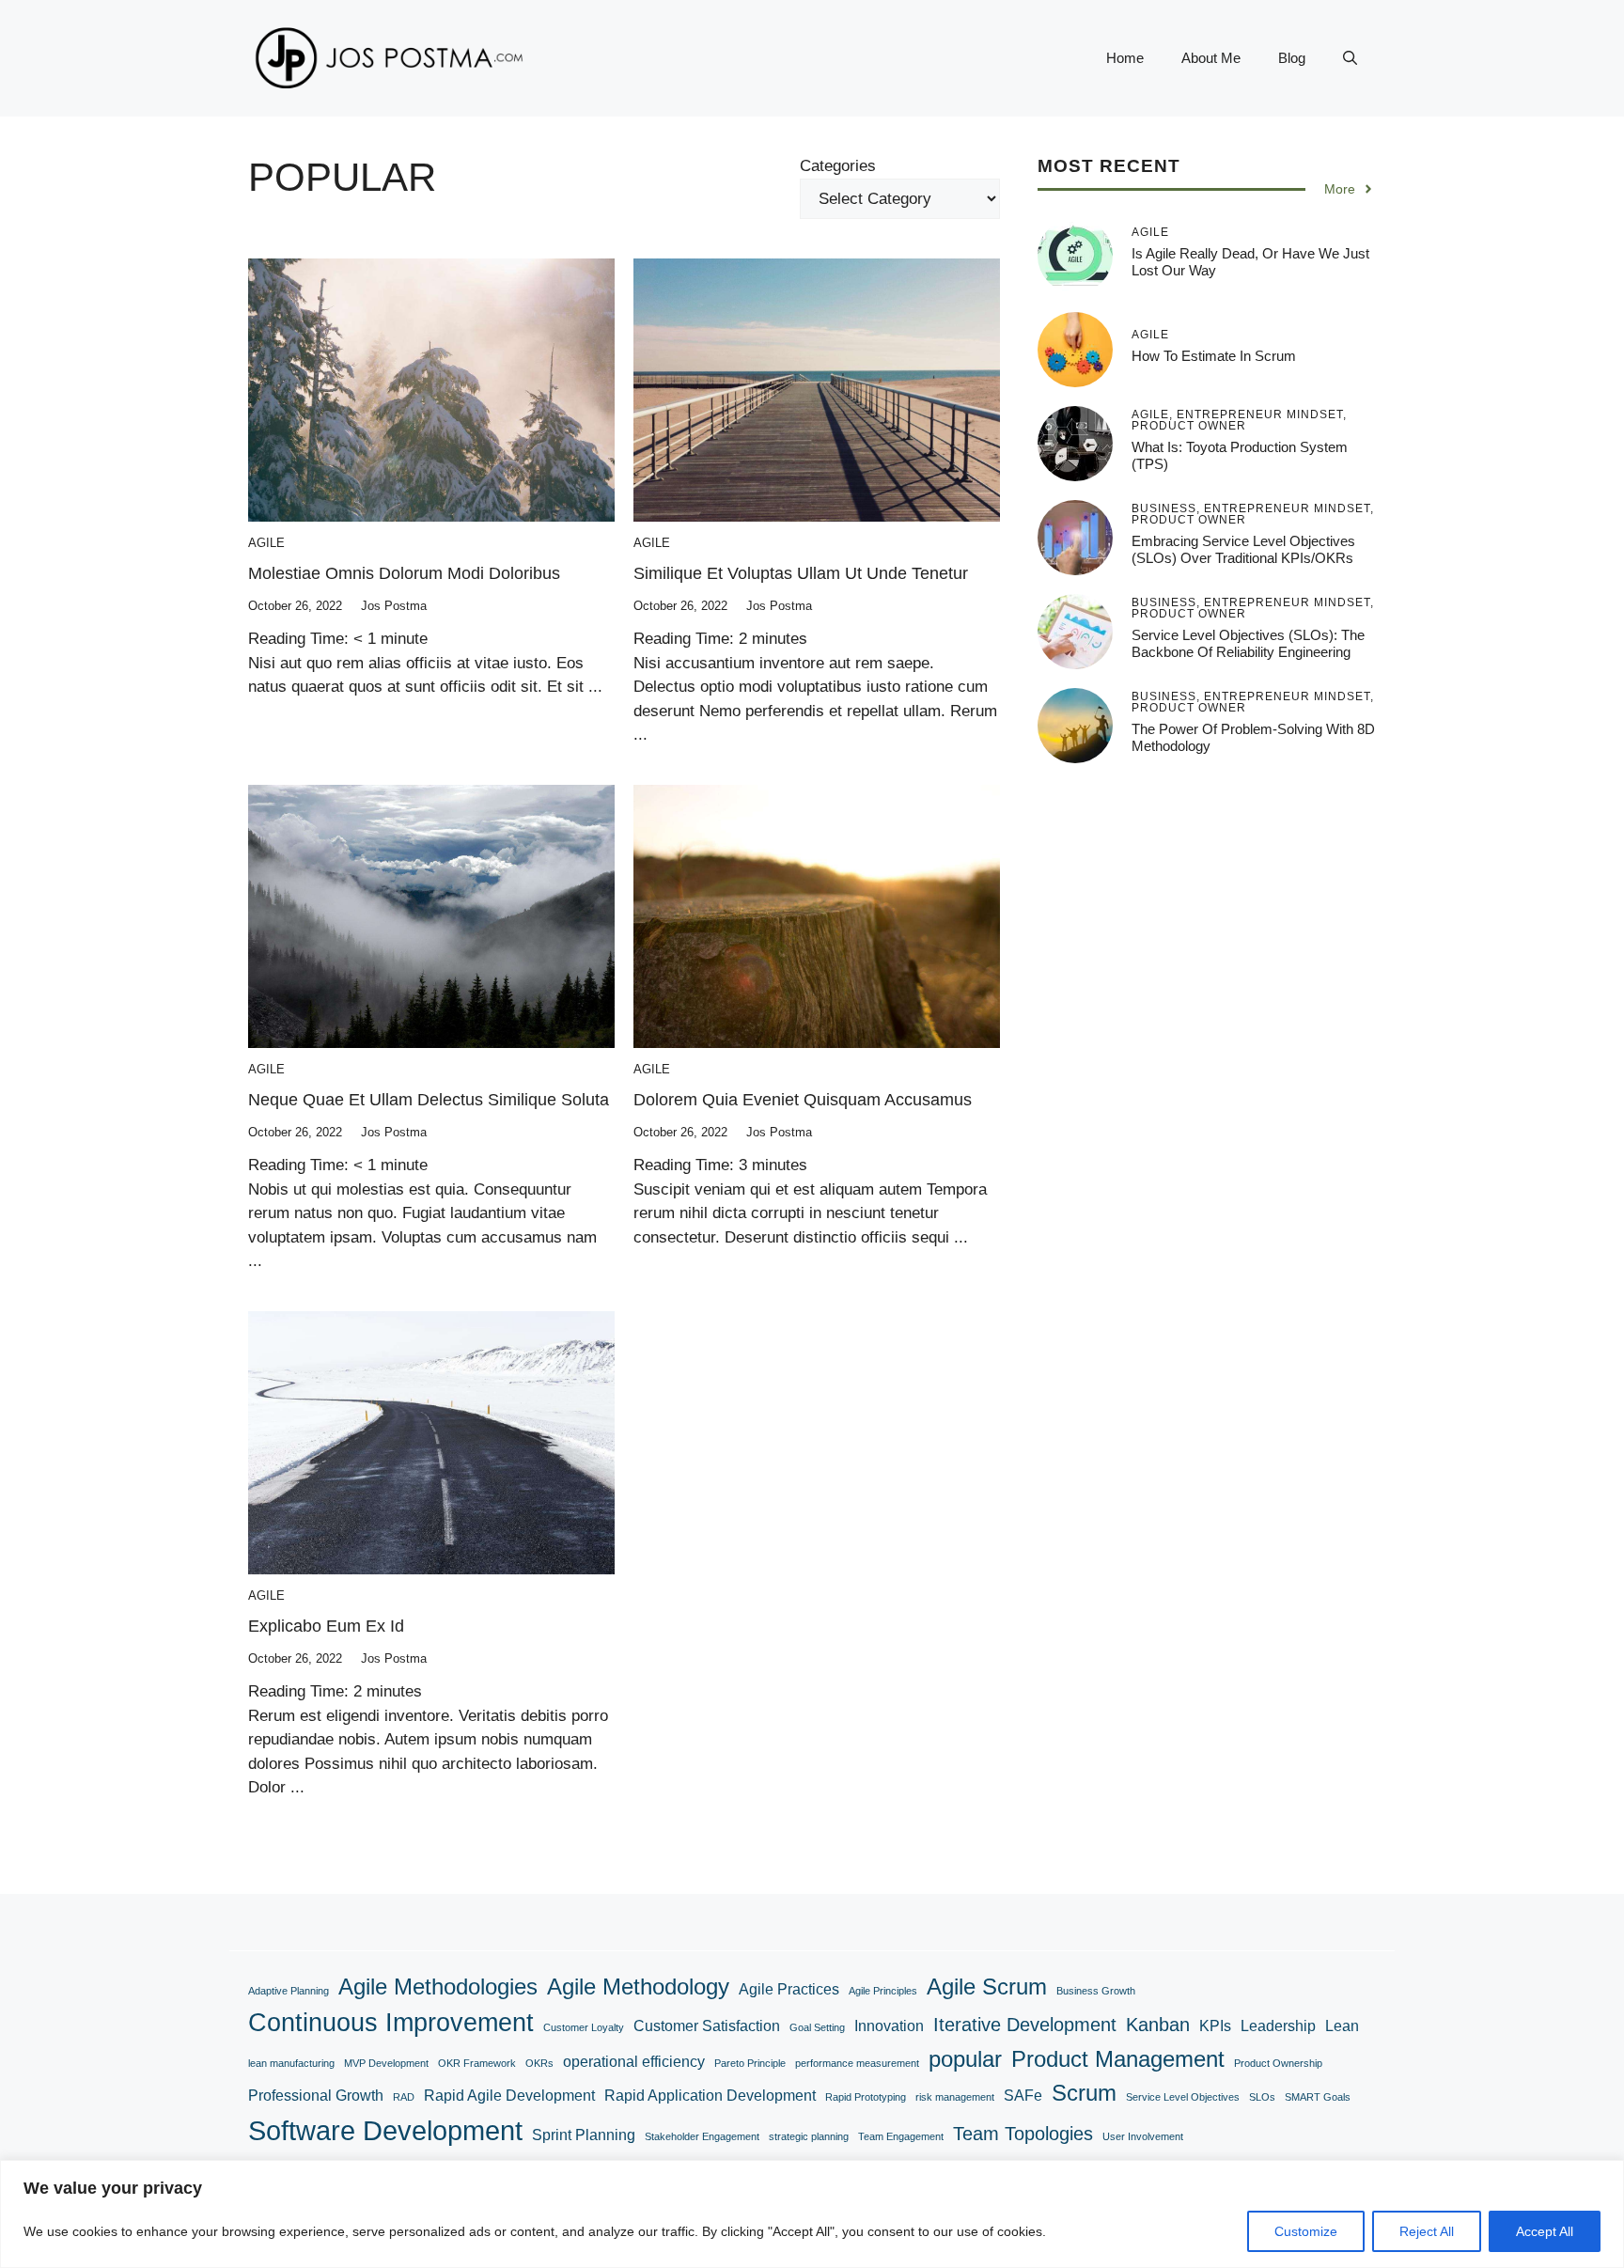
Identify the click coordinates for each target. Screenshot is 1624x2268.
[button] (1350, 58)
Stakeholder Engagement (702, 2136)
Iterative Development (1025, 2024)
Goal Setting (817, 2027)
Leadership (1278, 2026)
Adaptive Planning (289, 1991)
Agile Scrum (987, 1986)
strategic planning (809, 2136)
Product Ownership (1278, 2063)
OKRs (539, 2063)
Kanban (1158, 2024)
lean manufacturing (291, 2063)
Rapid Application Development (710, 2096)
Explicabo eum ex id (326, 1626)
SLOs (1262, 2097)
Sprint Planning (584, 2135)
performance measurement (857, 2063)
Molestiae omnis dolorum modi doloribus (404, 573)
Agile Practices (789, 1989)
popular (965, 2059)
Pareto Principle (750, 2063)
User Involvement (1143, 2136)
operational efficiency (634, 2062)
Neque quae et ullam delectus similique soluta (429, 1100)
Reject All (1427, 2231)
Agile (266, 543)
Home (1125, 58)
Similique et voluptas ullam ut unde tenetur (801, 573)
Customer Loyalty (584, 2027)
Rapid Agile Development (509, 2096)
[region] (812, 2214)
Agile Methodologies (438, 1986)
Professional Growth (316, 2096)
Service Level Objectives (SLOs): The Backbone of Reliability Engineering (1248, 643)
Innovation (889, 2026)
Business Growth (1096, 1991)
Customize (1306, 2231)
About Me (1211, 58)
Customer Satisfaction (707, 2026)
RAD (404, 2097)
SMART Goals (1318, 2097)
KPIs (1215, 2026)
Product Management (1118, 2059)
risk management (955, 2097)
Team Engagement (901, 2136)
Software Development (385, 2130)
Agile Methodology (638, 1986)
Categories (838, 166)
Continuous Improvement (391, 2022)
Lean (1342, 2026)
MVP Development (386, 2063)
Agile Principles (883, 1991)
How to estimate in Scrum (1214, 356)
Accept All (1545, 2231)
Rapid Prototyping (866, 2097)
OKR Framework (477, 2063)
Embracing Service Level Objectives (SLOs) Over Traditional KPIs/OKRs (1243, 549)
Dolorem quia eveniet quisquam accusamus (803, 1100)
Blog (1292, 58)
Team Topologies (1023, 2133)
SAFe (1023, 2096)
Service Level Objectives (1183, 2097)
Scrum (1084, 2093)
